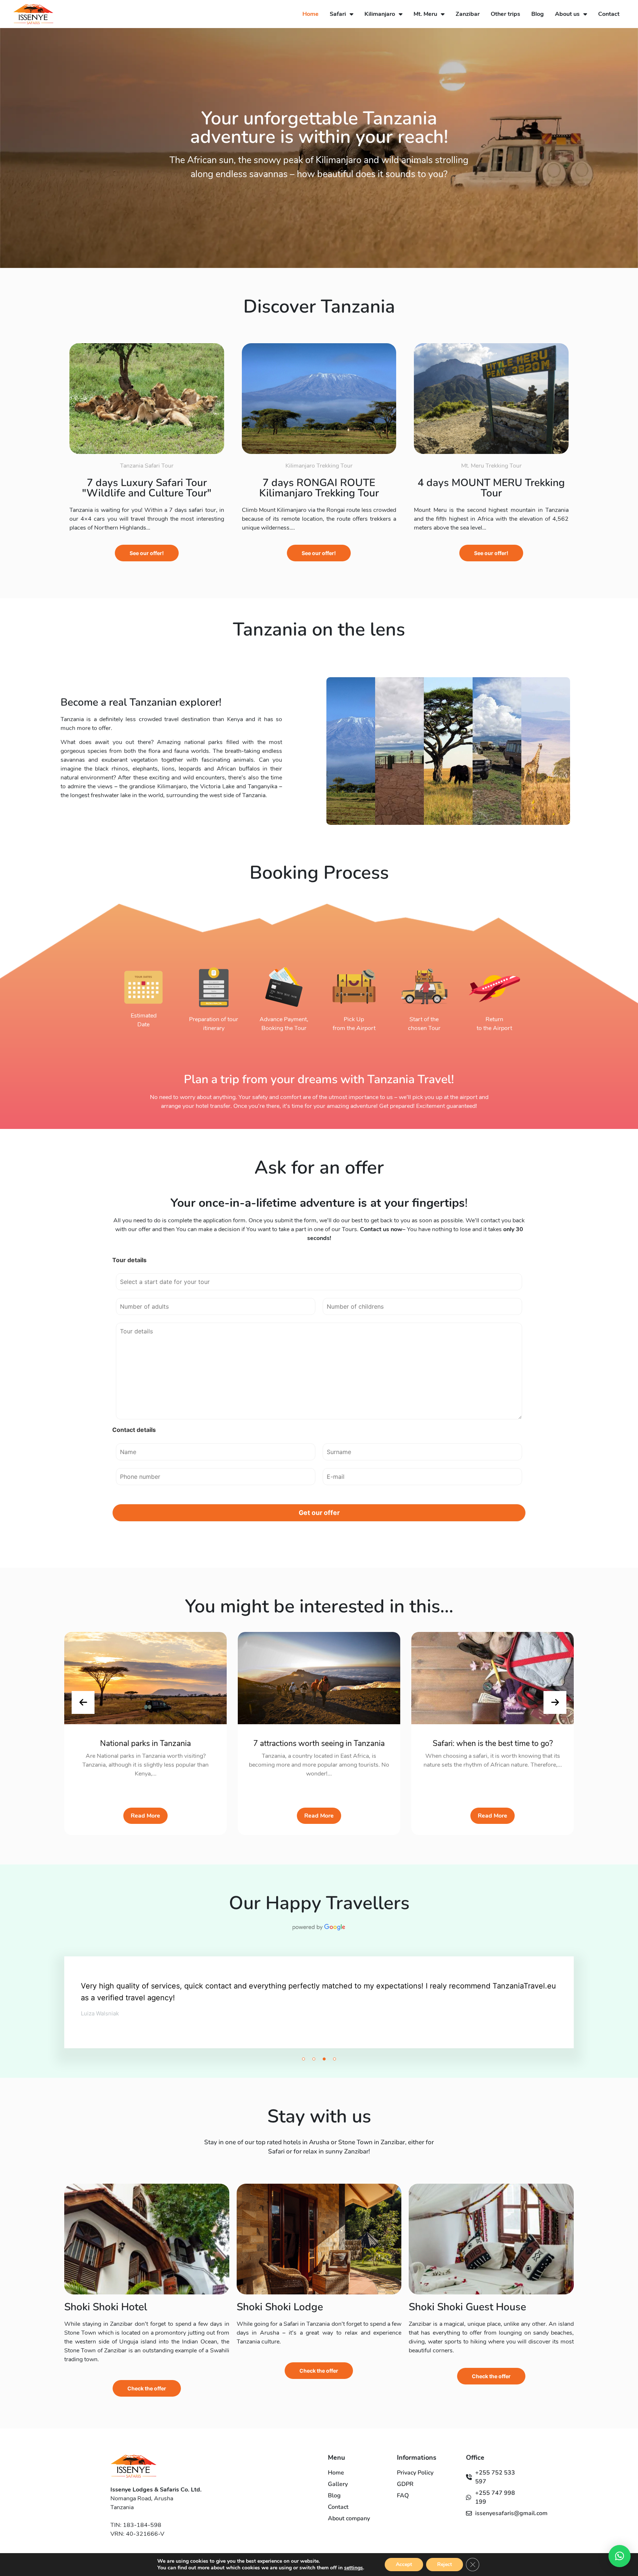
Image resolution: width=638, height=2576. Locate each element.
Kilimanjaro (380, 14)
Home (311, 14)
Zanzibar (468, 14)
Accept (404, 2564)
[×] (620, 2556)
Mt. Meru (425, 14)
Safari (338, 14)
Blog (538, 14)
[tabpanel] (319, 2012)
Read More (145, 1816)
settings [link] (354, 2568)
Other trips (505, 14)
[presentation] (83, 1702)
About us (567, 14)
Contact (609, 14)
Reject (445, 2564)
